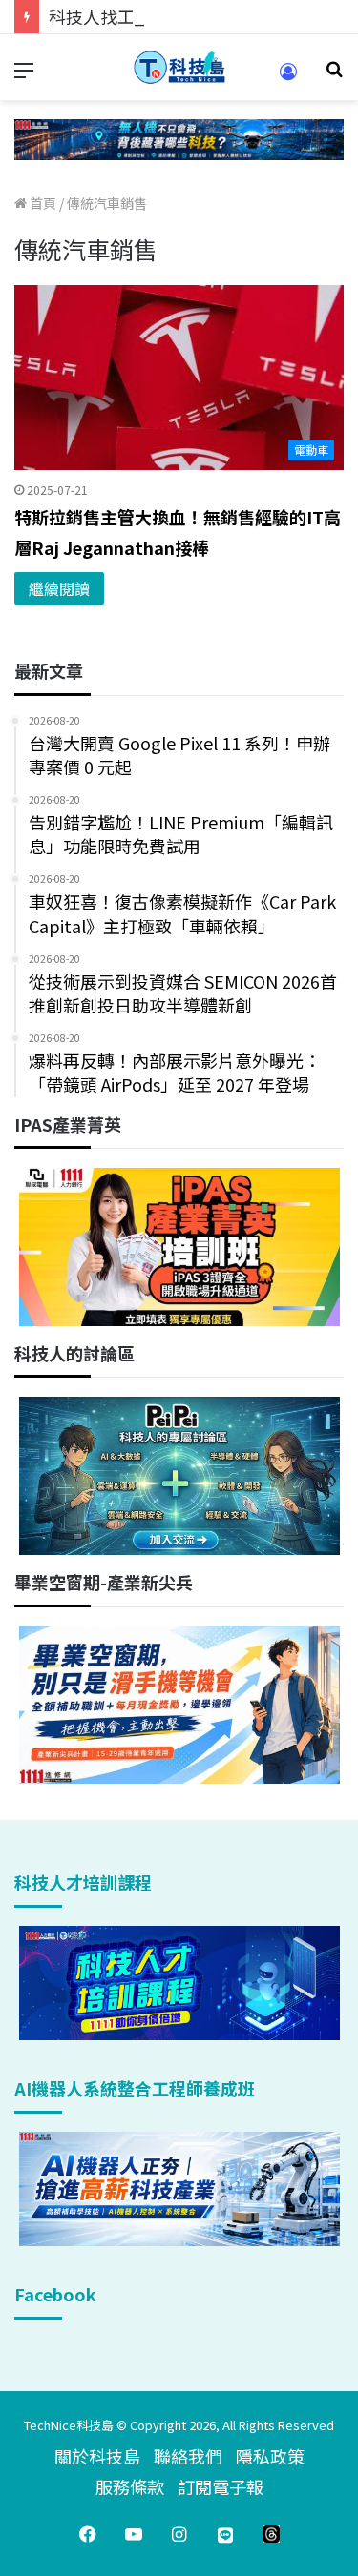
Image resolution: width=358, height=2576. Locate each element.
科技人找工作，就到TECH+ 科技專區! (193, 16)
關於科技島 (97, 2456)
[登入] (288, 78)
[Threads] (271, 2534)
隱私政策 (270, 2456)
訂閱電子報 (221, 2486)
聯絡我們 (188, 2456)
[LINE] (225, 2534)
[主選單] (24, 75)
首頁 (42, 203)
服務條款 (130, 2486)
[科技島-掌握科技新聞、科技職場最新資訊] (179, 67)
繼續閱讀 (59, 588)
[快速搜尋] (334, 75)
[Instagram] (179, 2534)
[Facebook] (88, 2534)
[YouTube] (134, 2534)
